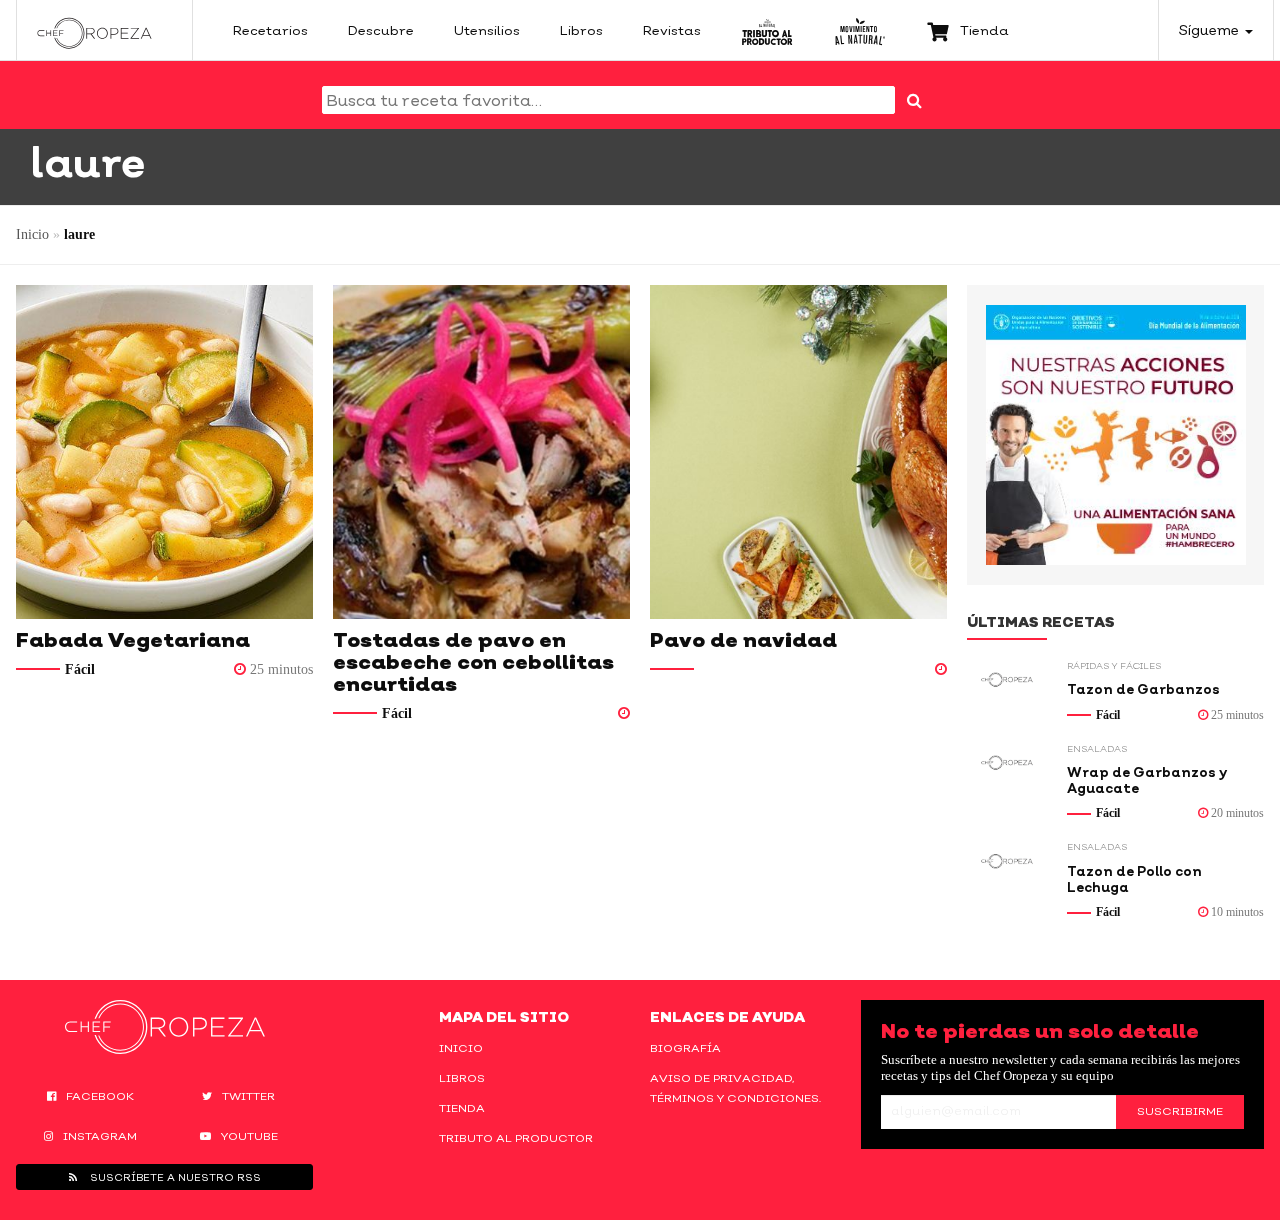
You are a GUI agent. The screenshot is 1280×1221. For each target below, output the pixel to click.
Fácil (80, 669)
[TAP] (767, 30)
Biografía (685, 1048)
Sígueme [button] (1211, 29)
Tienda (462, 1108)
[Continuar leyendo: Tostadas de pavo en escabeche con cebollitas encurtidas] (481, 452)
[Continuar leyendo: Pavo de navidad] (798, 452)
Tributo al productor (516, 1138)
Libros (462, 1078)
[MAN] (859, 30)
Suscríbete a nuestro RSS (174, 1177)
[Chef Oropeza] (94, 30)
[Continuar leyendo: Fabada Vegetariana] (164, 452)
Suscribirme (1180, 1111)
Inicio (32, 234)
